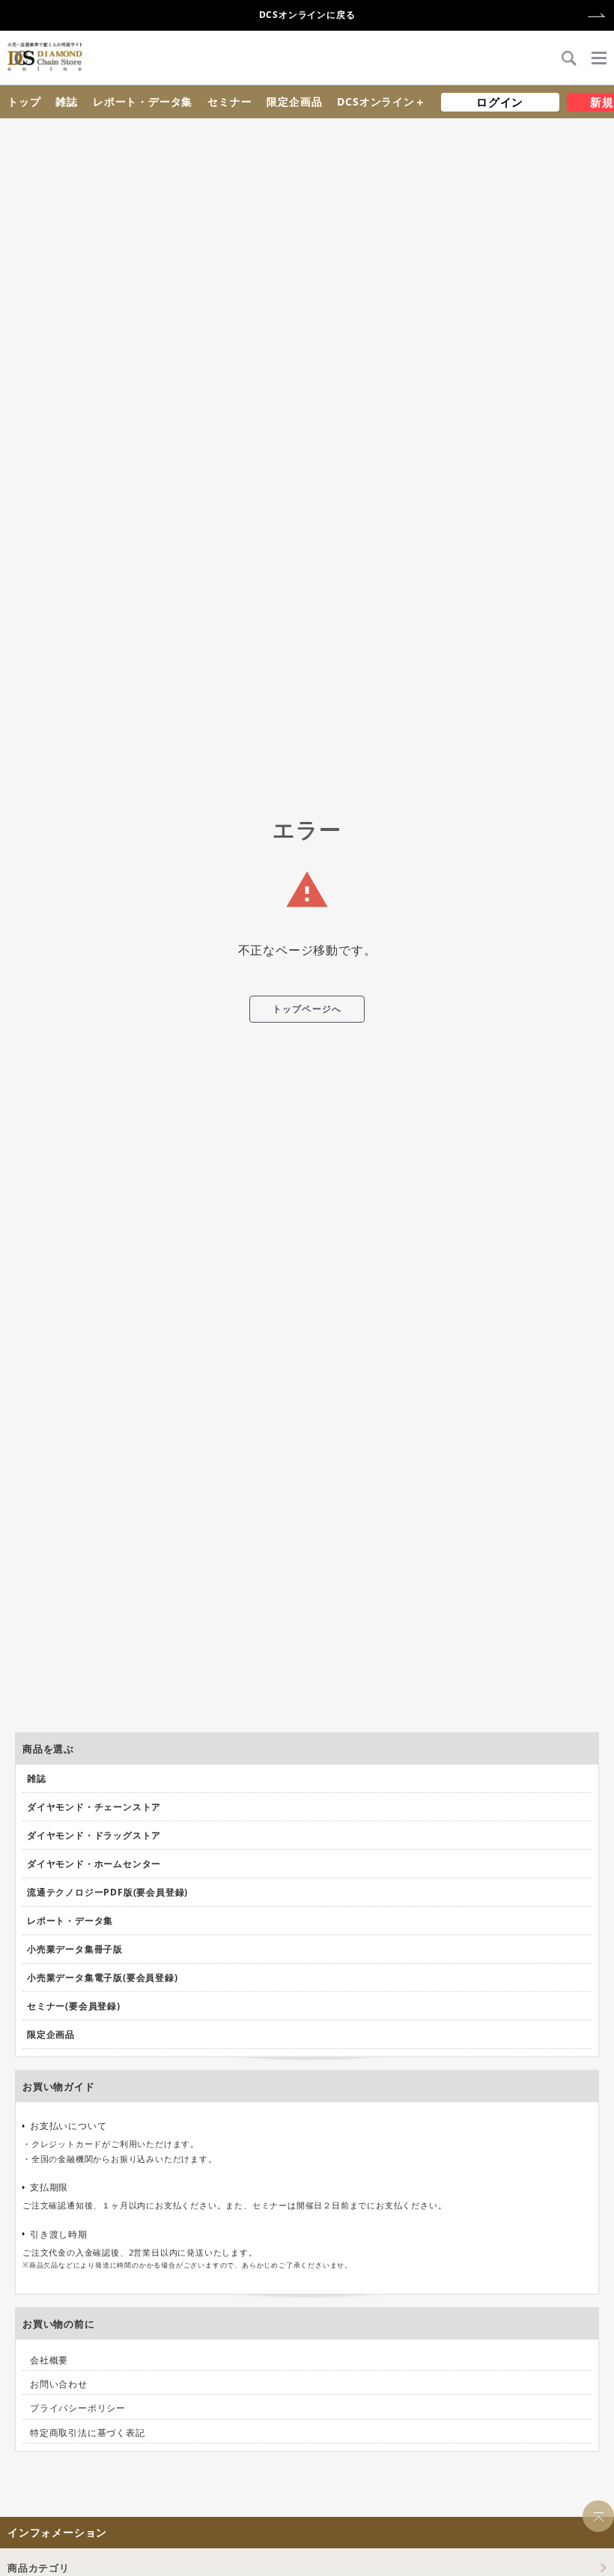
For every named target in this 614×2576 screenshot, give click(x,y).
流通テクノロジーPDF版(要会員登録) (107, 1892)
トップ (24, 101)
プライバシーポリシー (78, 2408)
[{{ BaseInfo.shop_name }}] (45, 57)
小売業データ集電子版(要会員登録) (103, 1977)
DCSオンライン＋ (381, 101)
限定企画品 (294, 101)
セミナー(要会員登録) (74, 2006)
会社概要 (49, 2360)
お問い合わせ (59, 2384)
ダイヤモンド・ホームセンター (94, 1864)
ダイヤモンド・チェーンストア (94, 1807)
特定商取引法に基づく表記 (88, 2433)
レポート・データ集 (143, 101)
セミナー (230, 101)
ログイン (500, 102)
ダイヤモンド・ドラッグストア (94, 1835)
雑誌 (67, 101)
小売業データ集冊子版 (75, 1949)
